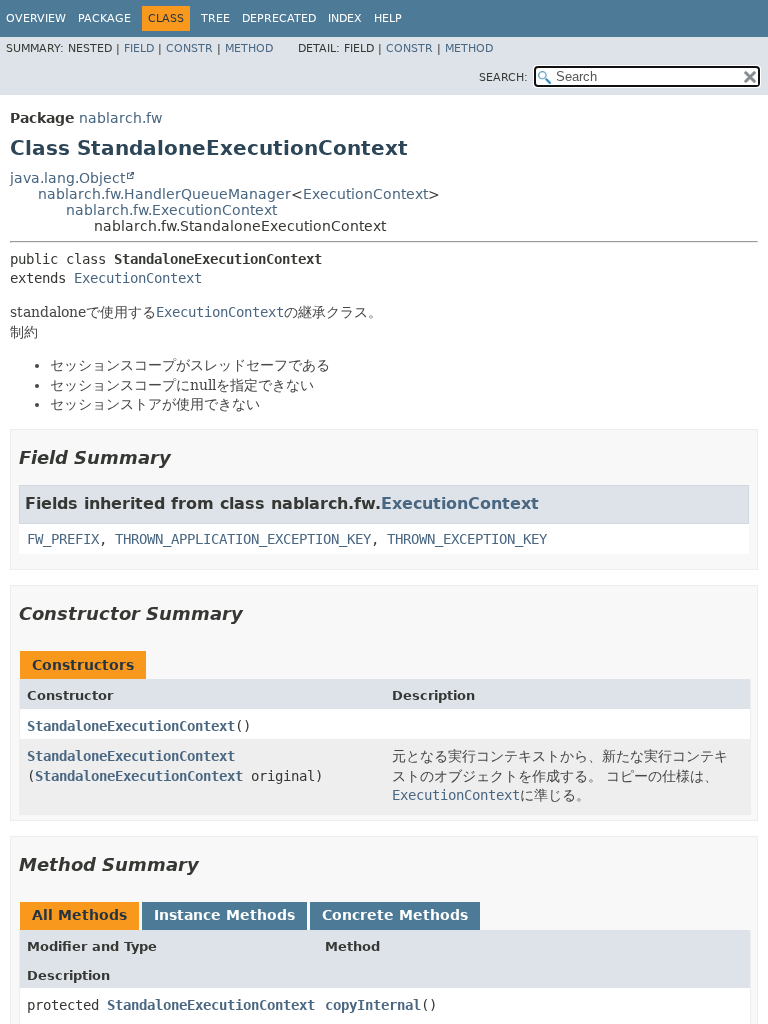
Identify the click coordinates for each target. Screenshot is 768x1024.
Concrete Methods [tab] (395, 915)
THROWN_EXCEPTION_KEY (467, 539)
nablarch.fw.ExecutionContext (171, 210)
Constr (189, 48)
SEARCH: (503, 77)
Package (104, 18)
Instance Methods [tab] (224, 915)
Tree (215, 18)
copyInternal (373, 1005)
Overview (36, 18)
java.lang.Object (67, 178)
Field (139, 48)
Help (388, 18)
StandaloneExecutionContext (131, 726)
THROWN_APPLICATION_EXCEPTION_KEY (243, 539)
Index (345, 18)
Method (249, 48)
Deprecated (279, 18)
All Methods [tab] (79, 915)
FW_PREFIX (63, 539)
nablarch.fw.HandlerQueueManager (164, 194)
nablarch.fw (120, 118)
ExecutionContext (365, 194)
